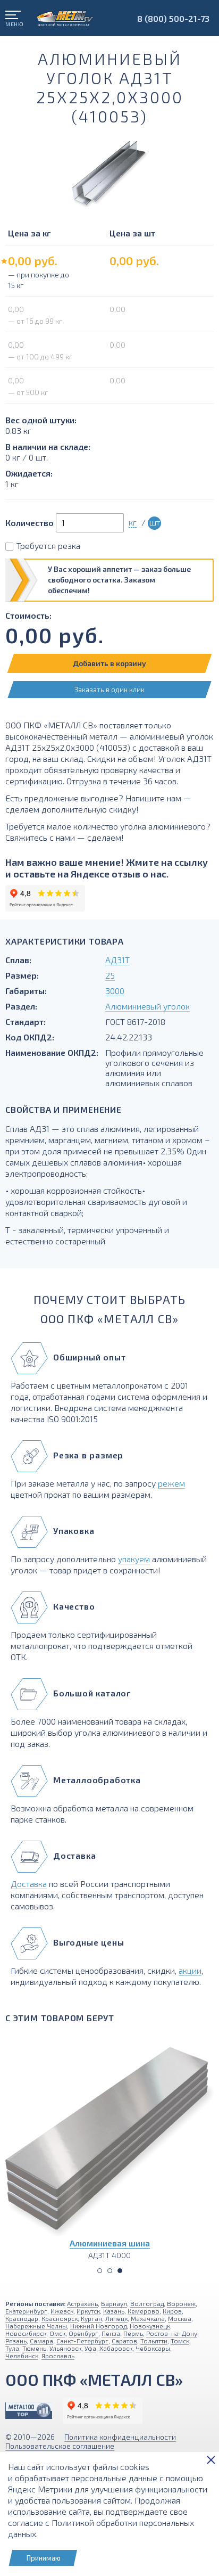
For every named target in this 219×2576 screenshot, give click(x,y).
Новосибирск (26, 2333)
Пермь (133, 2333)
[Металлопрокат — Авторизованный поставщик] (29, 2411)
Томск (180, 2341)
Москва (180, 2318)
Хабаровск (116, 2348)
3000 (115, 991)
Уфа (90, 2348)
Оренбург (83, 2333)
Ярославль (58, 2356)
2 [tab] (110, 2271)
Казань (114, 2311)
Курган (91, 2318)
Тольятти (154, 2341)
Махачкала (148, 2318)
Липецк (116, 2318)
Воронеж (181, 2303)
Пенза (111, 2333)
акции (190, 1970)
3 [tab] (120, 2271)
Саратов (124, 2341)
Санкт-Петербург (82, 2341)
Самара (41, 2341)
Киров (172, 2311)
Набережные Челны (36, 2326)
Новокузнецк (150, 2326)
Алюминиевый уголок (148, 1006)
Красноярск (60, 2318)
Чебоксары (153, 2348)
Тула (12, 2348)
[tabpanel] (109, 2145)
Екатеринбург (26, 2311)
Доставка (29, 1884)
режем (171, 1483)
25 (110, 975)
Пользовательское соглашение (60, 2446)
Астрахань (82, 2303)
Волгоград (147, 2303)
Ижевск (62, 2311)
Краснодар (22, 2318)
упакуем (134, 1559)
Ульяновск (65, 2348)
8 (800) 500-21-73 (173, 18)
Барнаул (114, 2303)
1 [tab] (100, 2271)
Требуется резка (48, 545)
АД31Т (117, 960)
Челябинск (22, 2356)
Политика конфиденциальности (120, 2437)
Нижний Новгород (98, 2326)
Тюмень (34, 2348)
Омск (57, 2333)
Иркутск (88, 2311)
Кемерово (144, 2311)
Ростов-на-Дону (172, 2333)
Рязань (16, 2341)
